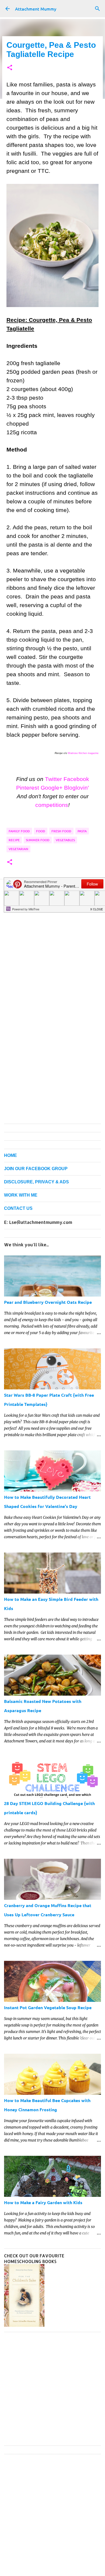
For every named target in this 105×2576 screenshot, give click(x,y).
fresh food (61, 831)
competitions (52, 805)
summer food (38, 840)
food (41, 831)
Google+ (52, 788)
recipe (14, 840)
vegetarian (18, 849)
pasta (82, 831)
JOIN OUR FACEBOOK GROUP (36, 1169)
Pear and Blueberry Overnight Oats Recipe (48, 1302)
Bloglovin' (76, 788)
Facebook (76, 779)
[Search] (97, 9)
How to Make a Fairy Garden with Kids (43, 2202)
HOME (10, 1155)
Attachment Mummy (36, 9)
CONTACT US (18, 1208)
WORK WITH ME (21, 1195)
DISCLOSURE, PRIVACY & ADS (36, 1182)
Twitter (53, 779)
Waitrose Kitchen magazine (83, 753)
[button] (10, 68)
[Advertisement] (52, 949)
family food (19, 831)
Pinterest (28, 788)
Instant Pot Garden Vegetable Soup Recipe (48, 2007)
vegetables (65, 840)
